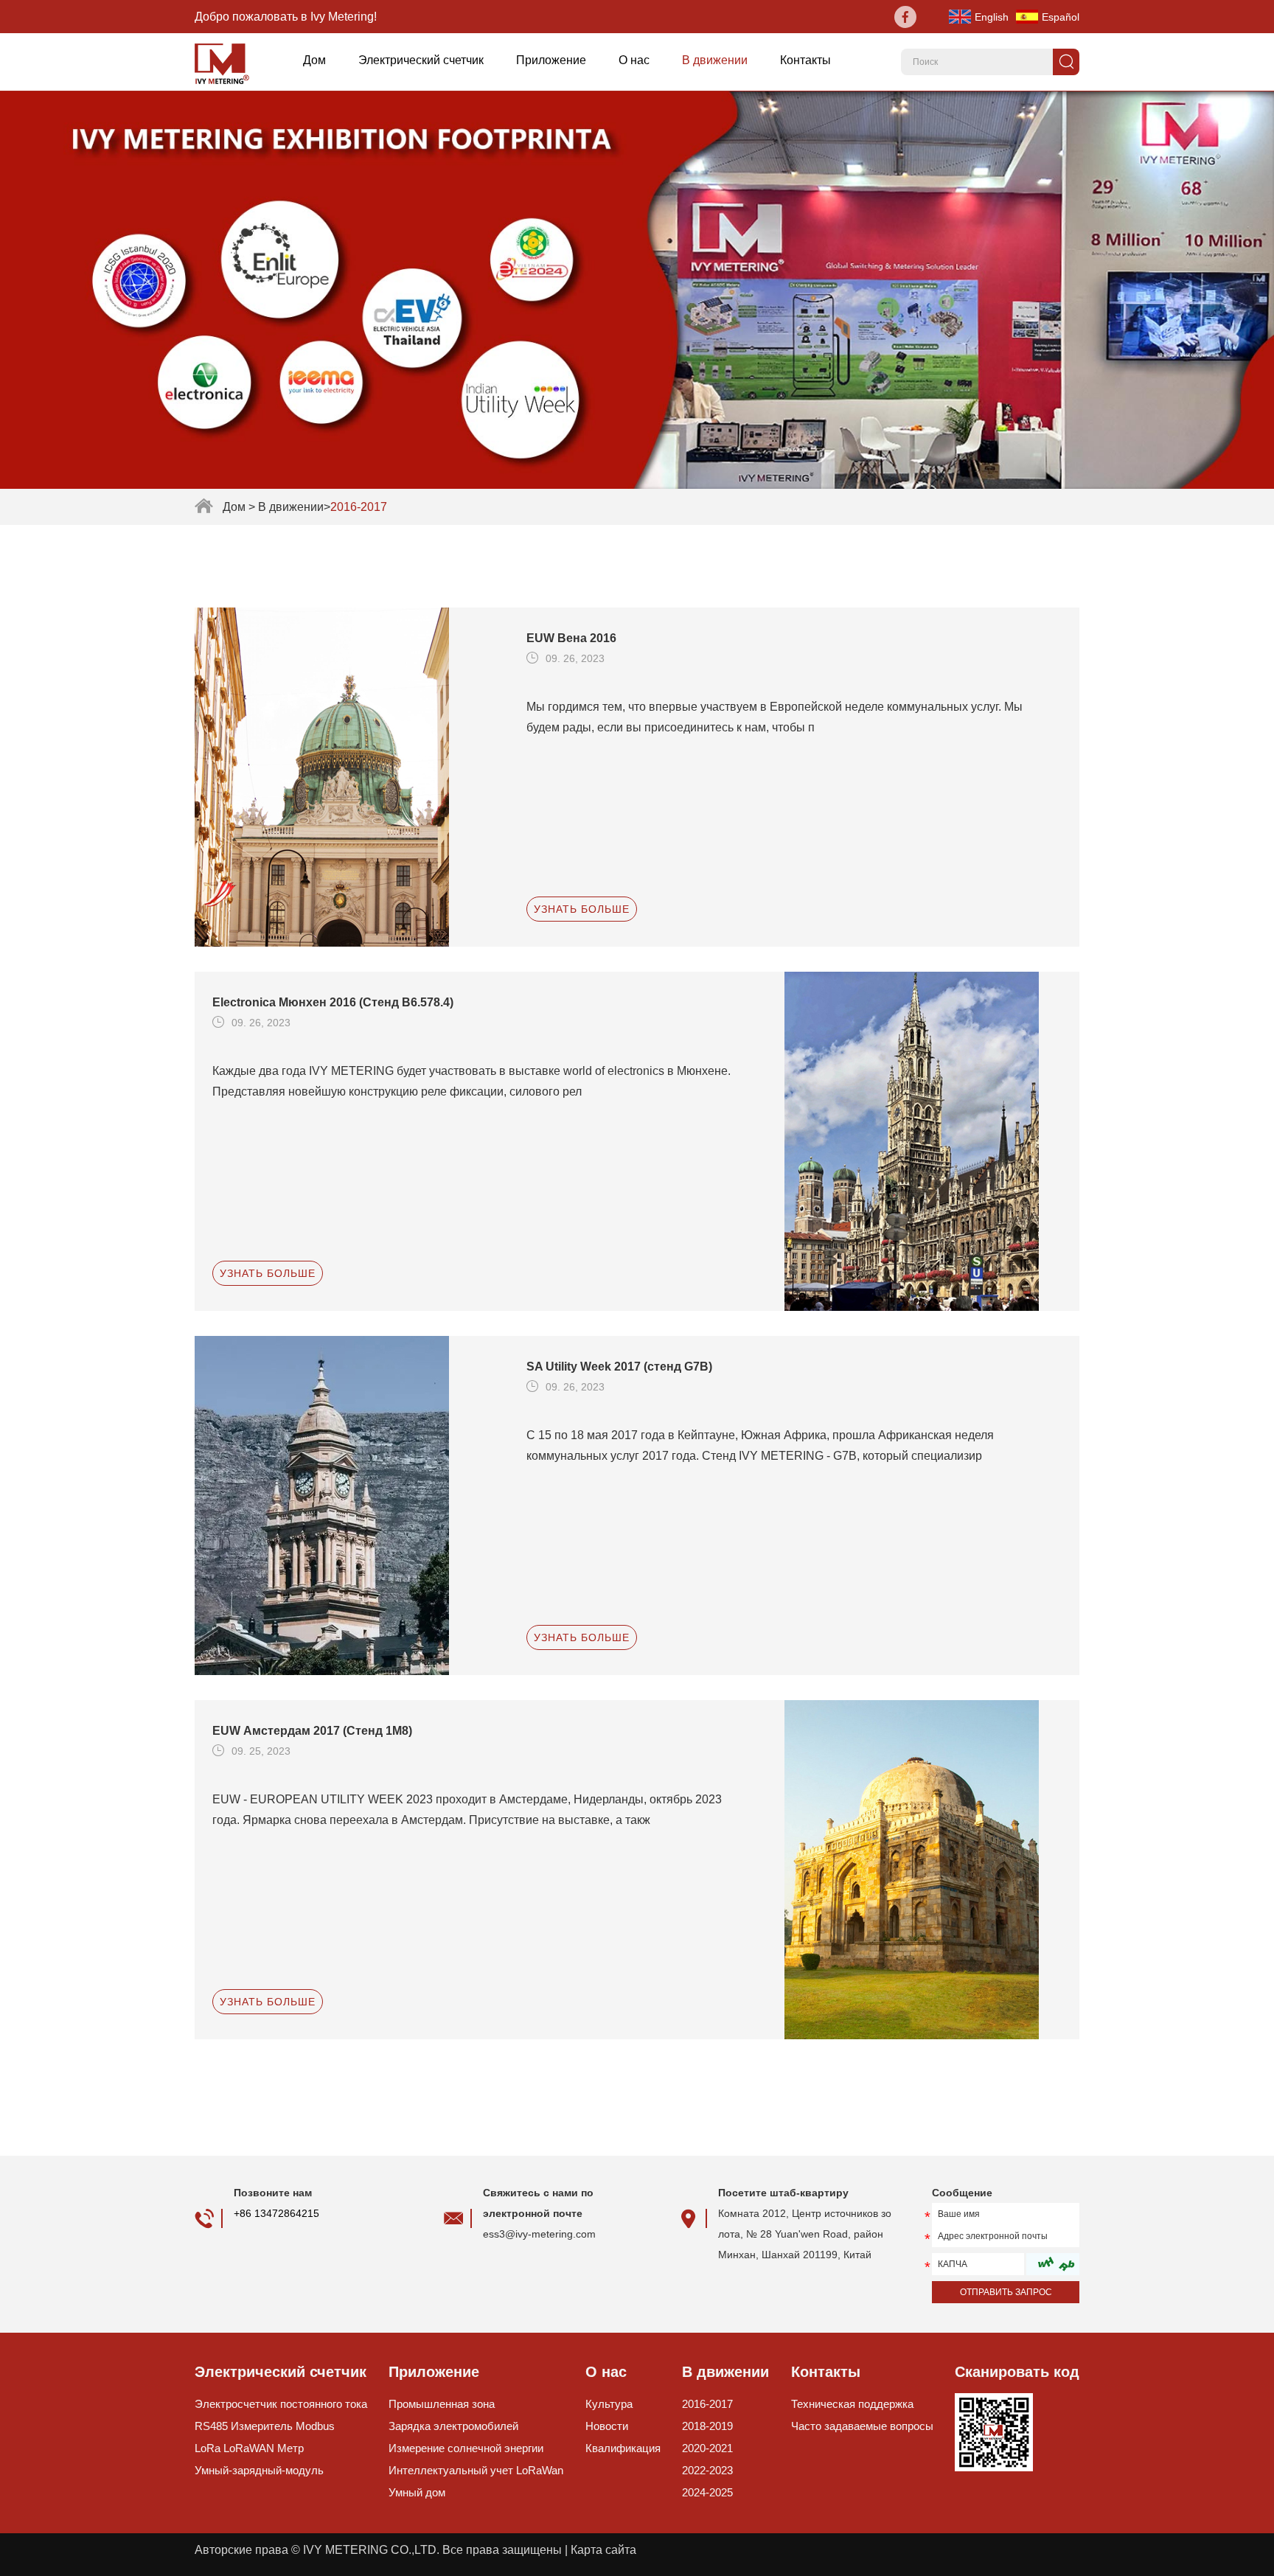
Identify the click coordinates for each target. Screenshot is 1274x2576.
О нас (634, 60)
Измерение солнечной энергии (466, 2448)
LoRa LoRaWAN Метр (249, 2448)
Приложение (551, 60)
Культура (609, 2404)
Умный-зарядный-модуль (259, 2470)
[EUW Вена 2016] (342, 777)
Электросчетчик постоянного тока (281, 2404)
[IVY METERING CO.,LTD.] (227, 62)
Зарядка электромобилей (453, 2426)
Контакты (805, 60)
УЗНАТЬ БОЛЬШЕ (582, 909)
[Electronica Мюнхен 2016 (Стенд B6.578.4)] (932, 1141)
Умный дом (417, 2492)
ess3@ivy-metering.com (539, 2234)
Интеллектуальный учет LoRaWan (476, 2470)
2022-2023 (707, 2470)
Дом (314, 60)
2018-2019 (707, 2426)
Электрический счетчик (421, 60)
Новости (607, 2426)
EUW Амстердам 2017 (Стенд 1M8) (312, 1731)
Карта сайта (603, 2550)
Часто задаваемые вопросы (862, 2426)
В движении (715, 60)
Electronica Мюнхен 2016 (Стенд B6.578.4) (333, 1002)
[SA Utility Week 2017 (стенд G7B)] (342, 1505)
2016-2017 (707, 2404)
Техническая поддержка (852, 2404)
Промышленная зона (442, 2404)
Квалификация (623, 2448)
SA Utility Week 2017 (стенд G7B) (619, 1367)
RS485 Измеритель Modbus (265, 2426)
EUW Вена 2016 (571, 638)
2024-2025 (707, 2492)
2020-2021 (707, 2448)
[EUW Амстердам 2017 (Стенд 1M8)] (932, 1870)
